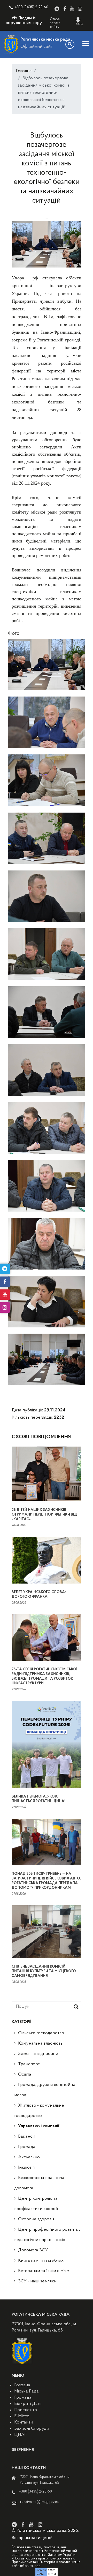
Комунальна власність (40, 2044)
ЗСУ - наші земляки (37, 2281)
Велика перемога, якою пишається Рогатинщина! (38, 1799)
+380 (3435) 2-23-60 (31, 7)
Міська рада (26, 2391)
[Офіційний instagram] (80, 9)
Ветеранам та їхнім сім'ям (44, 2271)
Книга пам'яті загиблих (41, 2261)
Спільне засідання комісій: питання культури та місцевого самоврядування (44, 1971)
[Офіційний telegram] (57, 9)
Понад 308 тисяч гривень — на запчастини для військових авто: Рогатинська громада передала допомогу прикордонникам (46, 1881)
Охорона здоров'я (36, 2219)
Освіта (25, 2075)
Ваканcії (26, 2137)
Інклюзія (26, 2168)
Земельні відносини (38, 2054)
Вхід (79, 24)
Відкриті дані (28, 2404)
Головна (24, 71)
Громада (27, 2147)
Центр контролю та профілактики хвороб (36, 2204)
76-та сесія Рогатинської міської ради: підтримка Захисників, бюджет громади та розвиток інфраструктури (44, 1676)
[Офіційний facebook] (65, 9)
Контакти (24, 2422)
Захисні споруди (32, 2429)
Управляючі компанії (39, 2126)
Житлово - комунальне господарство (39, 2111)
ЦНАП (21, 2435)
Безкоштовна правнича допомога (39, 2183)
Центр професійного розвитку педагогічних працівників (48, 2235)
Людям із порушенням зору (24, 21)
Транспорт (29, 2064)
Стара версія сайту (55, 23)
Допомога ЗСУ (33, 2250)
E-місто (22, 2416)
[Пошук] (70, 44)
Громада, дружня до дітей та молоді (45, 2090)
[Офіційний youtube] (72, 9)
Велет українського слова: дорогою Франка (39, 1595)
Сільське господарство (41, 2033)
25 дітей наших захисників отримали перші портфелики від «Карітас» (44, 1515)
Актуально (29, 2157)
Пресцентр (26, 2410)
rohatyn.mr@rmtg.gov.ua (39, 2502)
